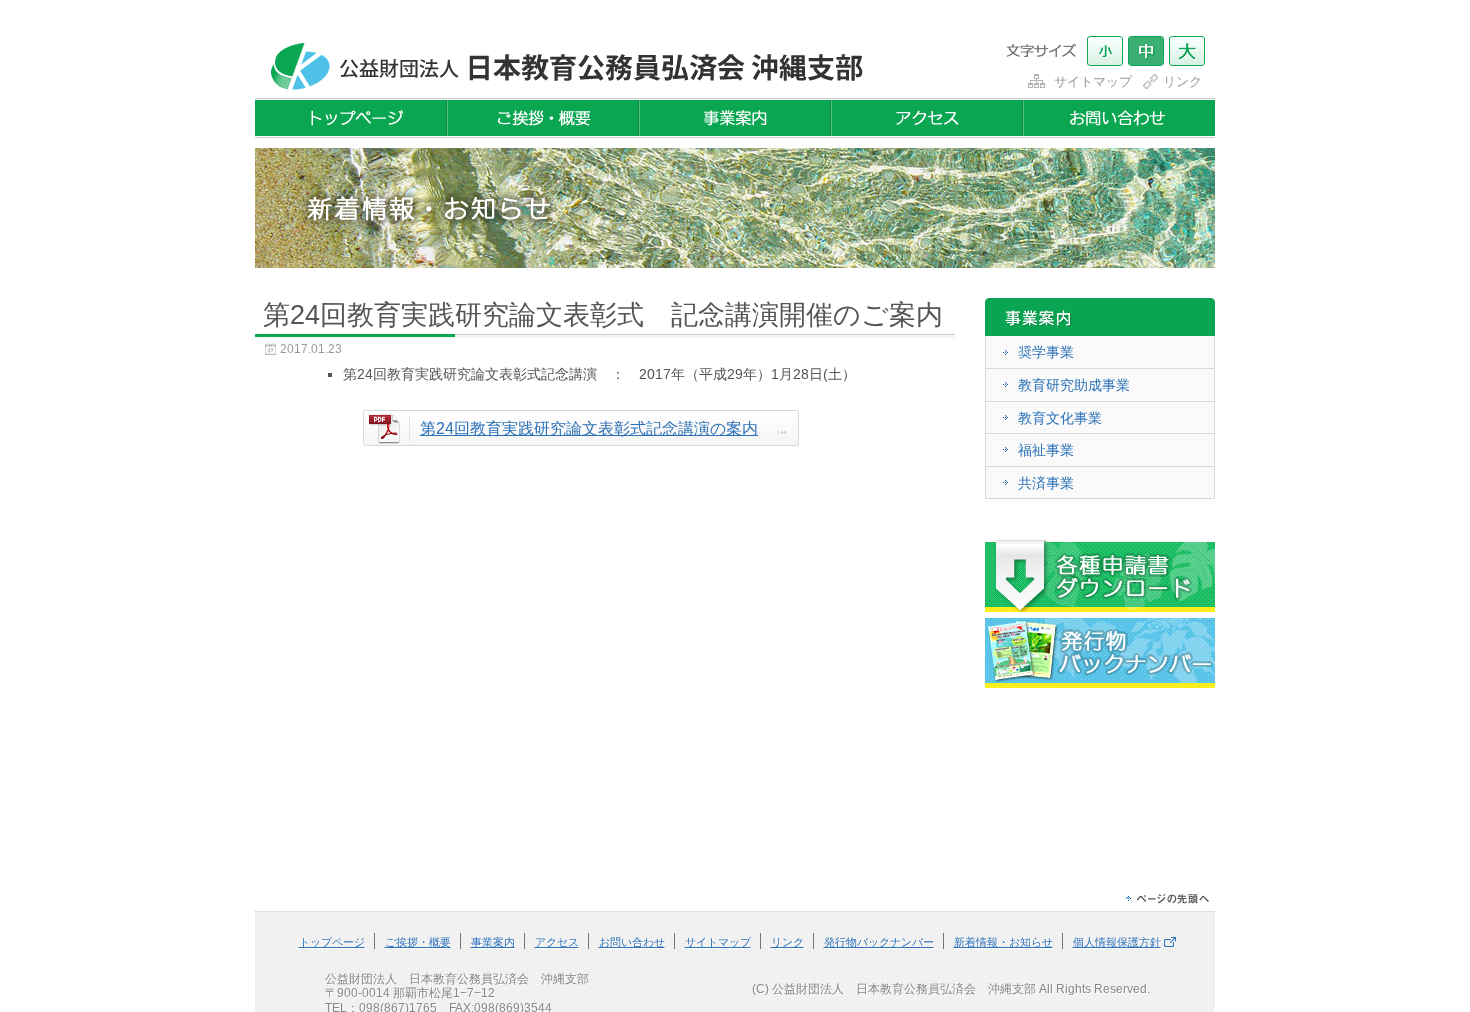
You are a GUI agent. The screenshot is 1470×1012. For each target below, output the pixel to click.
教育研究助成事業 (1074, 385)
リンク (1182, 81)
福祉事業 (1046, 450)
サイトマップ (1093, 81)
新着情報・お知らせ (1003, 942)
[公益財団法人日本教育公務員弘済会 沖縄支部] (561, 86)
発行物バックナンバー (879, 942)
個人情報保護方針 (1117, 942)
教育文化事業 (1060, 418)
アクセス (557, 942)
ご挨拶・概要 (418, 942)
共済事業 (1046, 483)
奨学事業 (1046, 352)
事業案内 (493, 942)
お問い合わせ (632, 942)
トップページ (332, 942)
